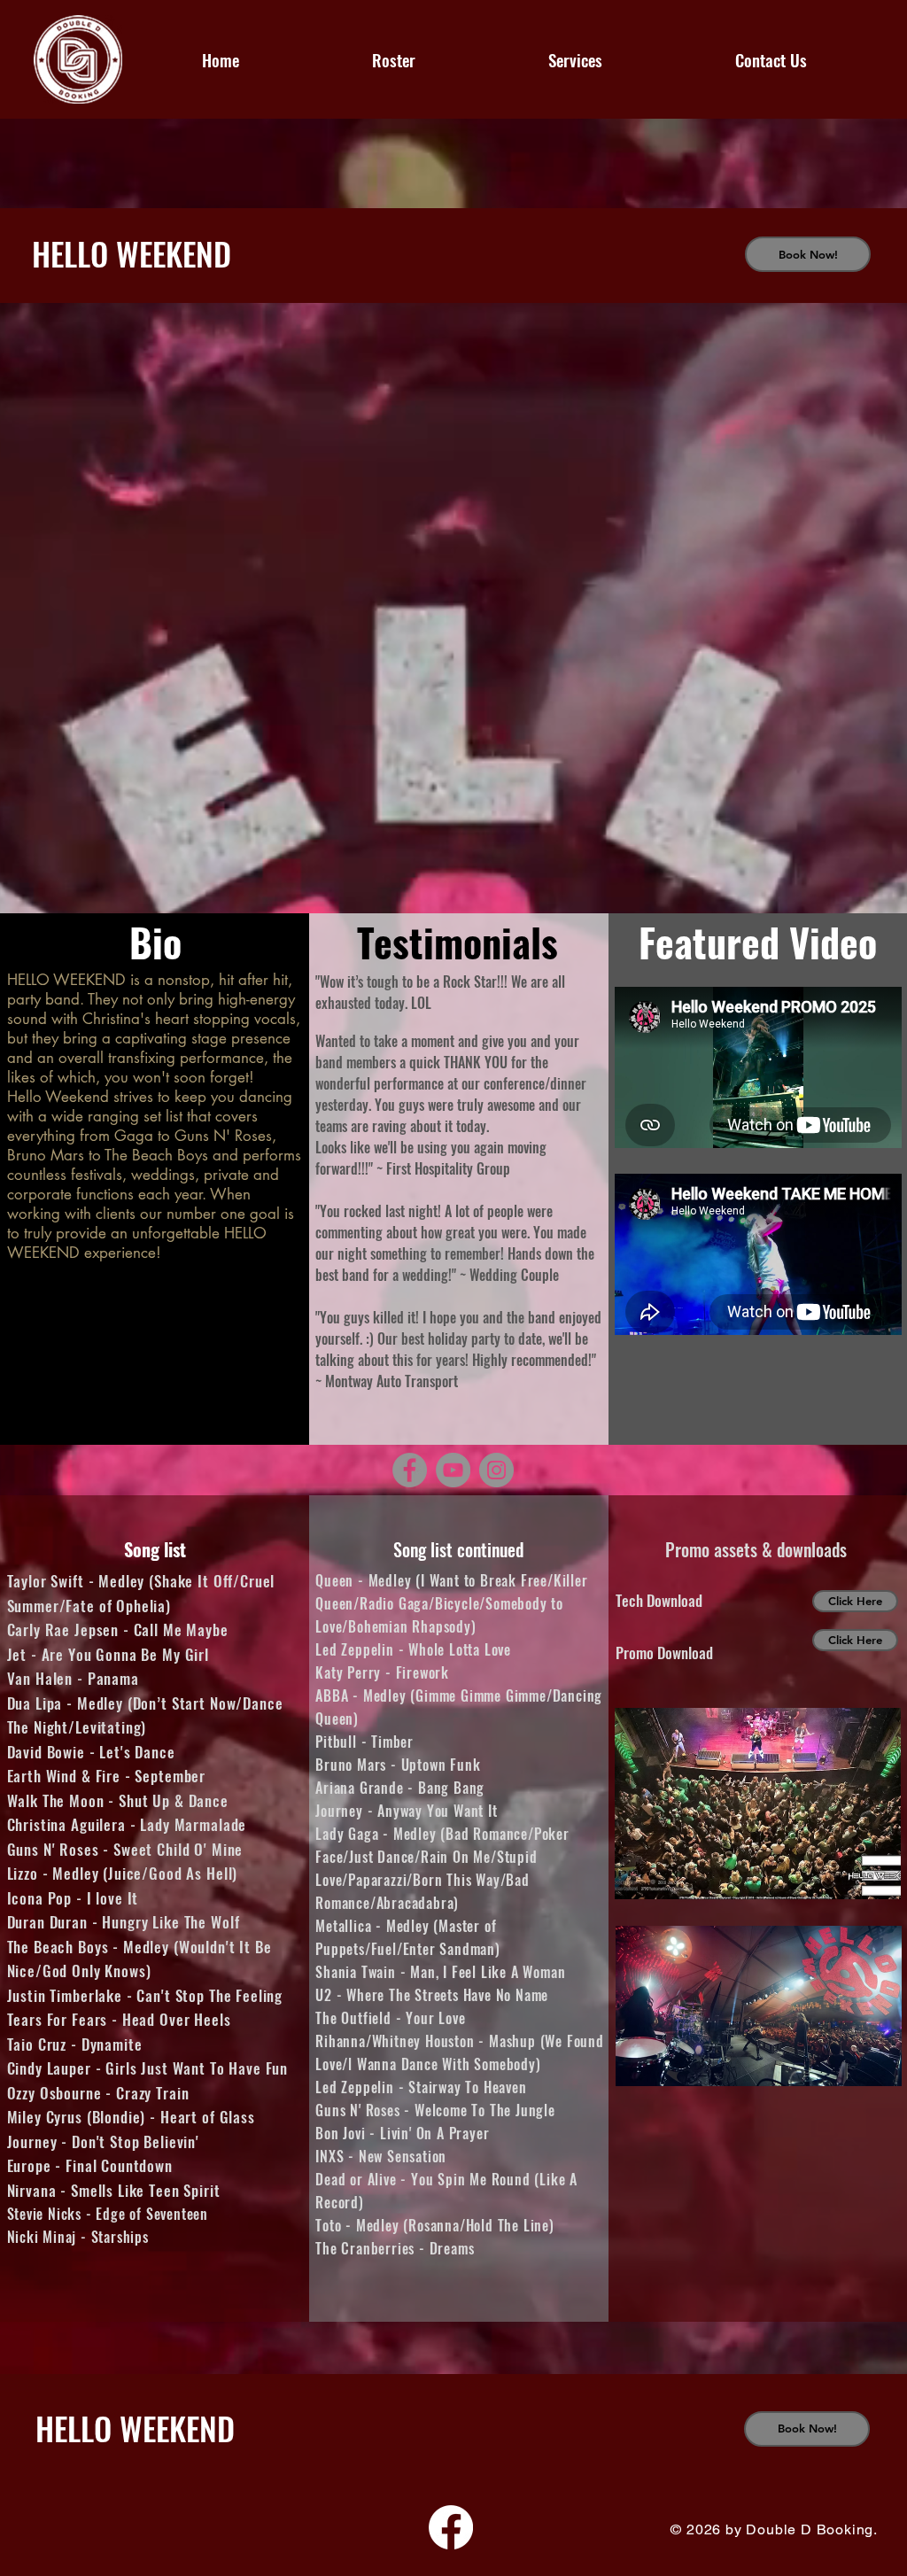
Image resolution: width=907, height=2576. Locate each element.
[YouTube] (453, 1470)
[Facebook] (410, 1470)
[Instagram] (496, 1470)
